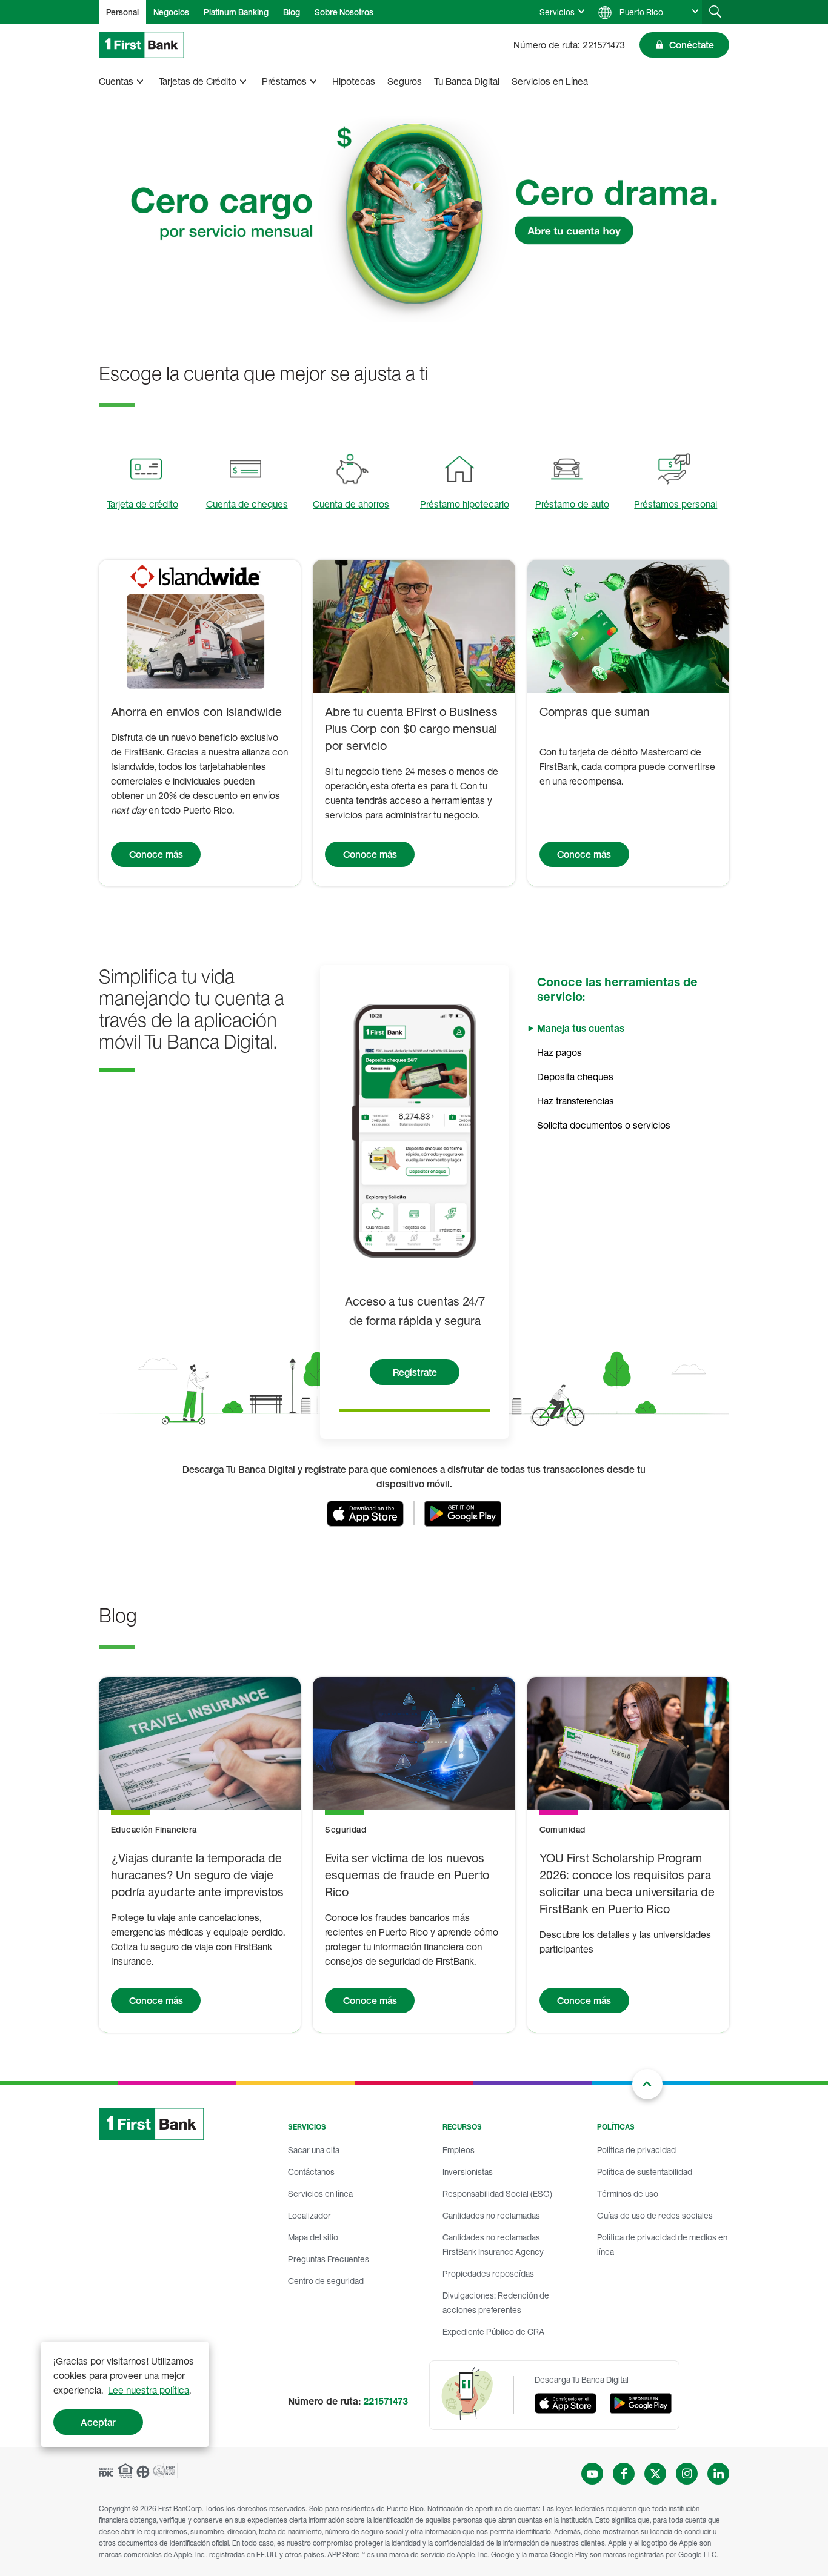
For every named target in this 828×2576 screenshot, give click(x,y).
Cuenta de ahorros (351, 504)
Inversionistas (468, 2172)
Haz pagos (559, 1052)
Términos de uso (628, 2193)
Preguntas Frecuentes (329, 2259)
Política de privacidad (636, 2150)
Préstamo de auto (572, 504)
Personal (122, 12)
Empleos (459, 2150)
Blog (292, 12)
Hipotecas (354, 81)
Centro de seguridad (326, 2281)
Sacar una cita (314, 2150)
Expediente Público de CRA (493, 2332)
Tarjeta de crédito (142, 504)
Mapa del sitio (313, 2237)
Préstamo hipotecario (465, 504)
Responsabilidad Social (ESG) (497, 2193)
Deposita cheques (575, 1077)
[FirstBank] (142, 45)
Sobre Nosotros (344, 12)
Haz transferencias (576, 1101)
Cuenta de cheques (247, 504)
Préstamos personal (676, 504)
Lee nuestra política (149, 2390)
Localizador (309, 2215)
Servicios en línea (320, 2193)
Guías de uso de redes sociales (655, 2215)
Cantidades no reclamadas (491, 2215)
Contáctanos (311, 2172)
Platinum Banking (236, 12)
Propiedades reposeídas (488, 2273)
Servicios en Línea (550, 81)
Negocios (171, 12)
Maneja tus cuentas (581, 1028)
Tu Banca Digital (467, 81)
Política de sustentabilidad (645, 2172)
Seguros (405, 81)
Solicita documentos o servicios (604, 1125)
